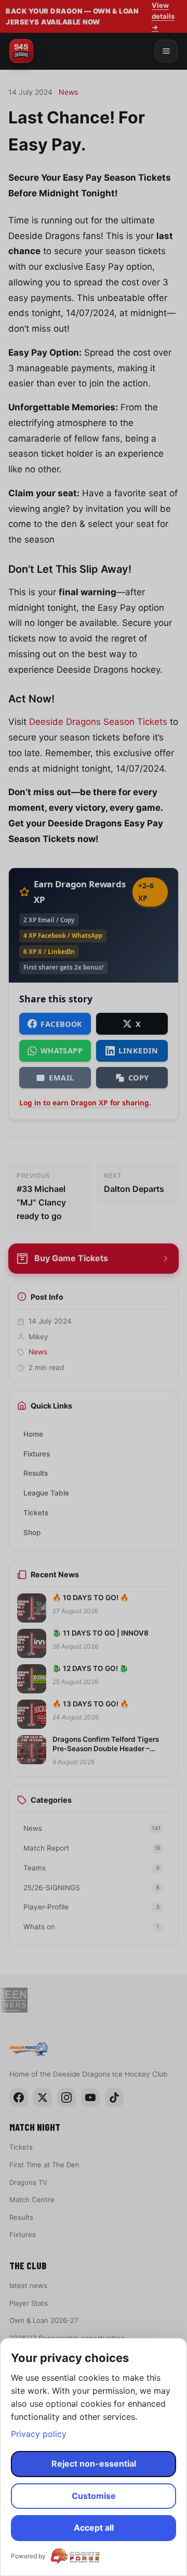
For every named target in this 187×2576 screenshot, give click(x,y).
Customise (94, 2496)
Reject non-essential (94, 2464)
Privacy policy (39, 2434)
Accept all (94, 2528)
